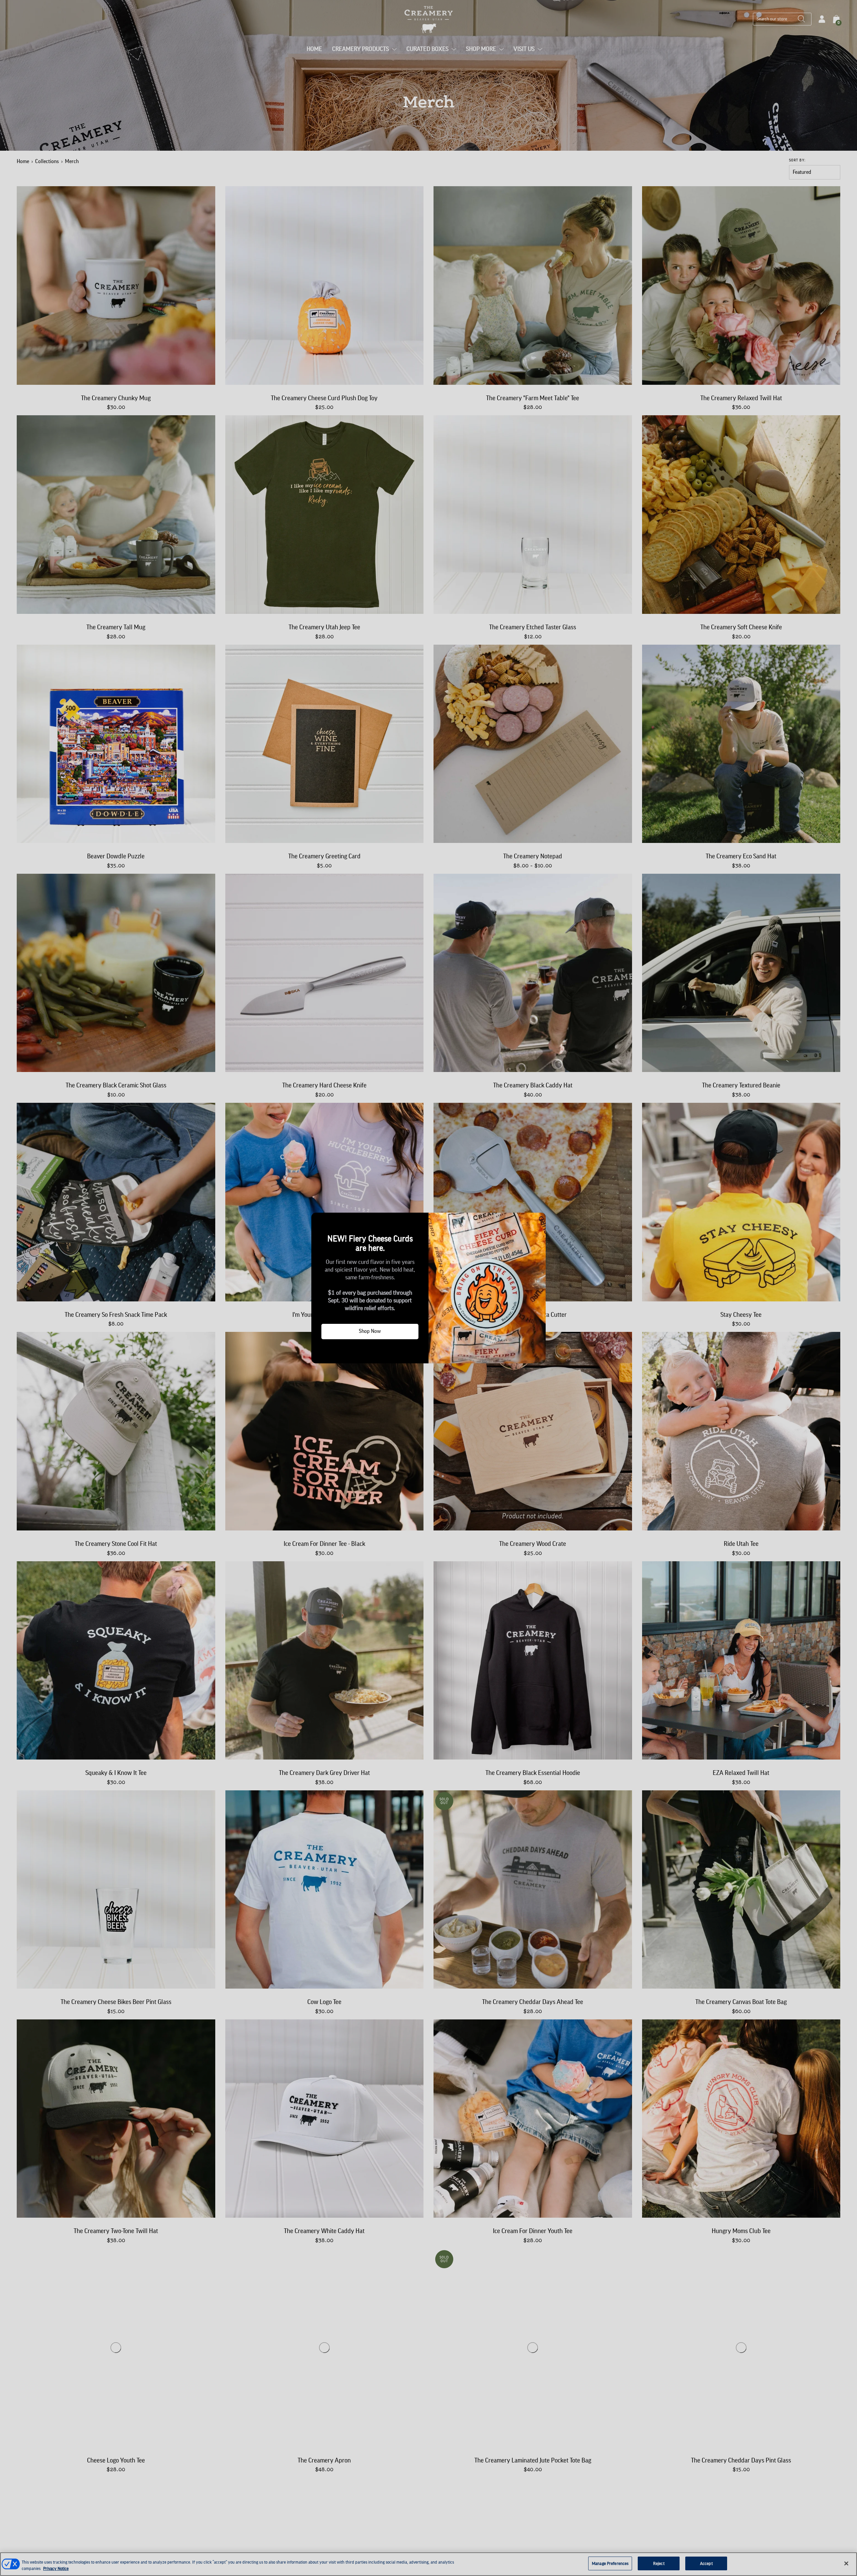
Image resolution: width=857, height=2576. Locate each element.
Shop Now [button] (370, 1331)
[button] (319, 1220)
